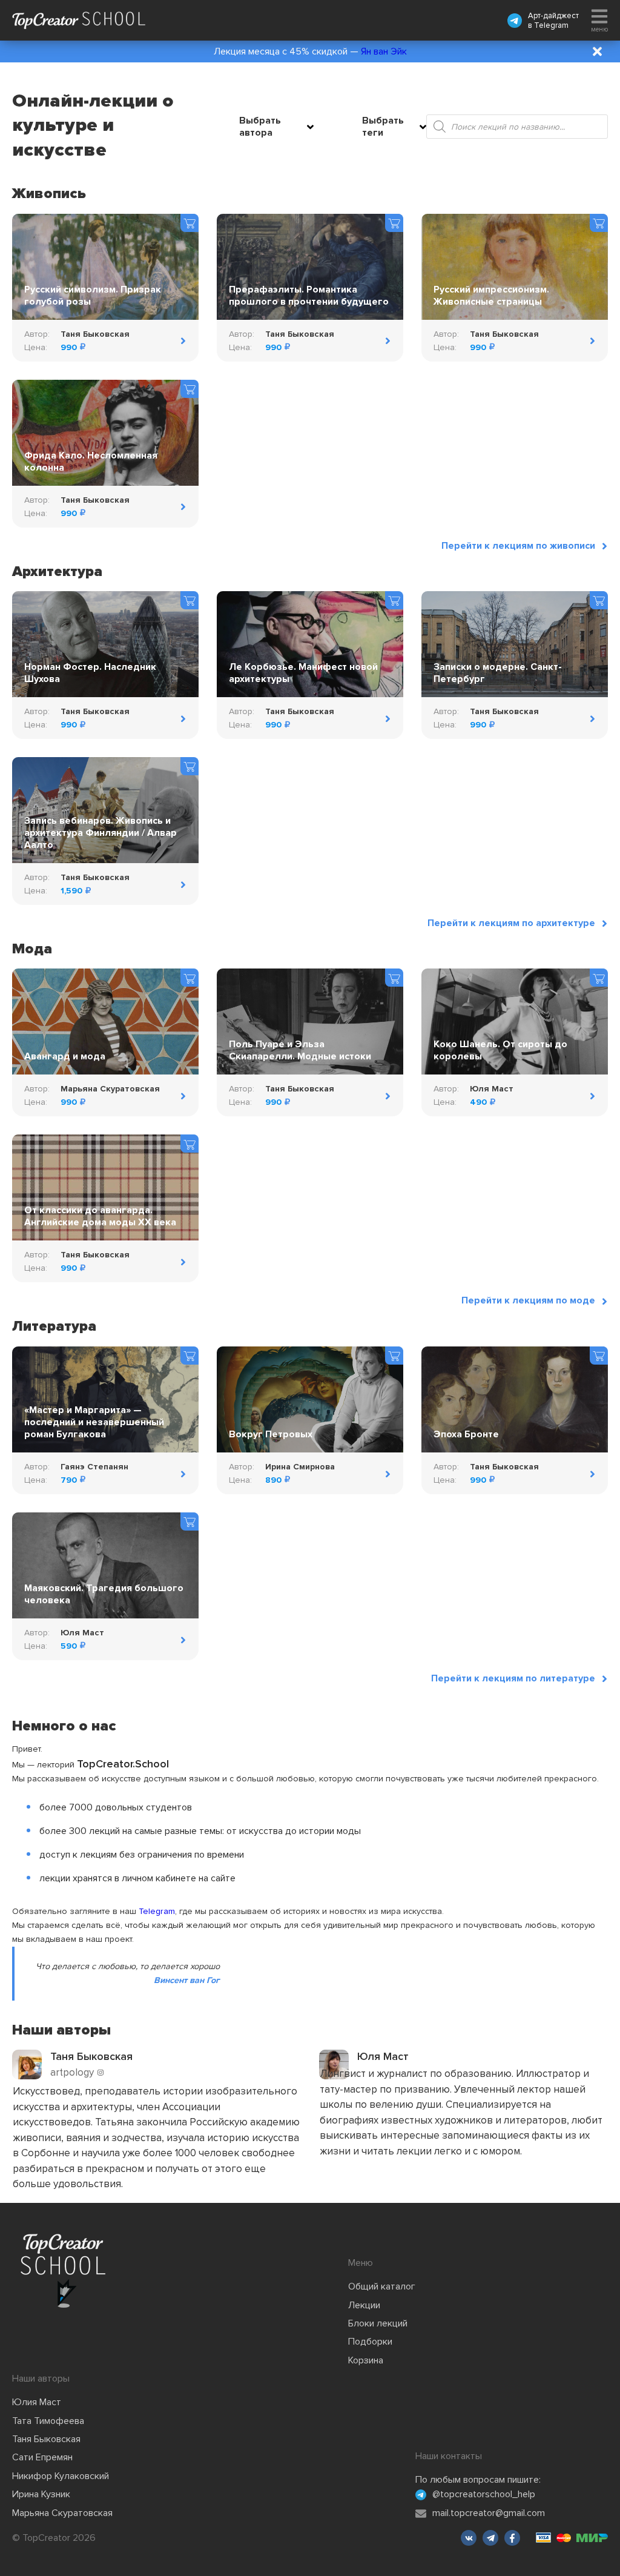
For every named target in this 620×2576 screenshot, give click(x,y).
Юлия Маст (37, 2402)
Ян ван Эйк (384, 51)
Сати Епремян (42, 2457)
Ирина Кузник (41, 2494)
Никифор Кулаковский (61, 2476)
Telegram (551, 25)
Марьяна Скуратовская (62, 2513)
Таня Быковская (46, 2439)
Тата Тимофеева (48, 2421)
